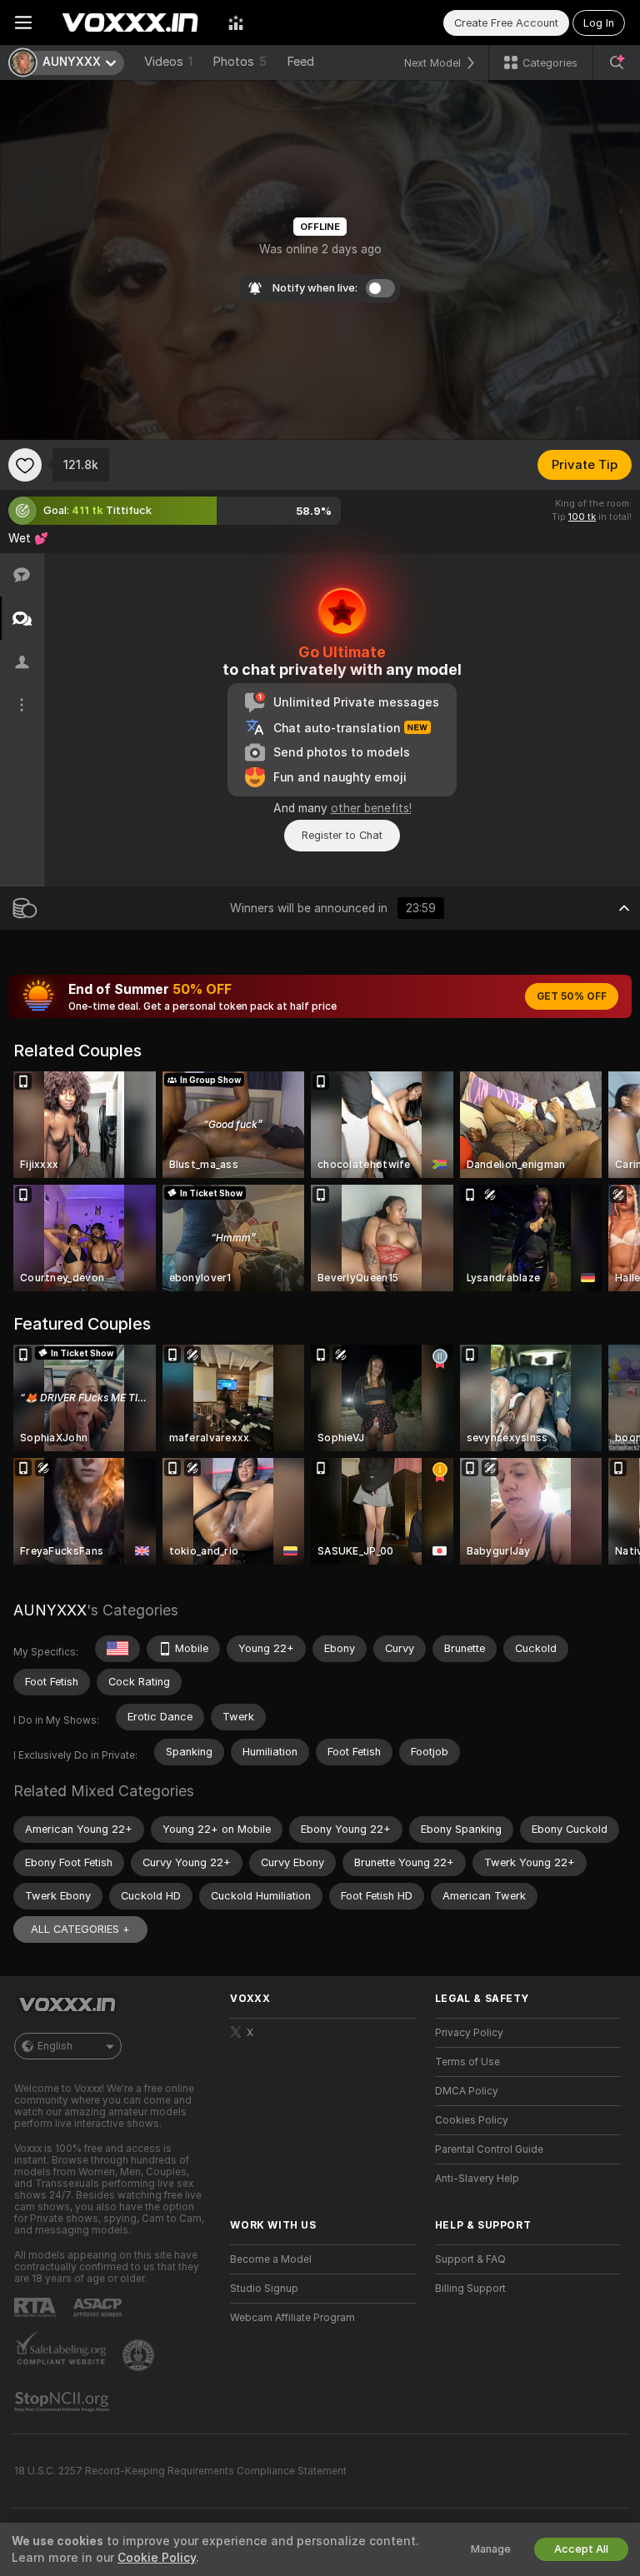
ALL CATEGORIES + (80, 1929)
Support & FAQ (470, 2259)
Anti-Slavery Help (477, 2179)
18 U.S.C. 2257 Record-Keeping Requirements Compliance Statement (180, 2471)
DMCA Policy (467, 2091)
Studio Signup (264, 2289)
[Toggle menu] (23, 22)
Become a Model (271, 2259)
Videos (168, 62)
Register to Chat (342, 835)
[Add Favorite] (25, 465)
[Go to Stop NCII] (63, 2402)
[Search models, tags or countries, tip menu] (617, 62)
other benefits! (371, 808)
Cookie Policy (157, 2558)
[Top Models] (236, 22)
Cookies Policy (472, 2120)
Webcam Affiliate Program (292, 2318)
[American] (117, 1649)
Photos (240, 62)
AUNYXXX (50, 1610)
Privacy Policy (469, 2033)
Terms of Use (467, 2062)
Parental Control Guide (489, 2149)
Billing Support (470, 2289)
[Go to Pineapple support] (140, 2355)
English (55, 2046)
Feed (300, 62)
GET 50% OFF (572, 996)
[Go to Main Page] (130, 22)
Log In (599, 23)
